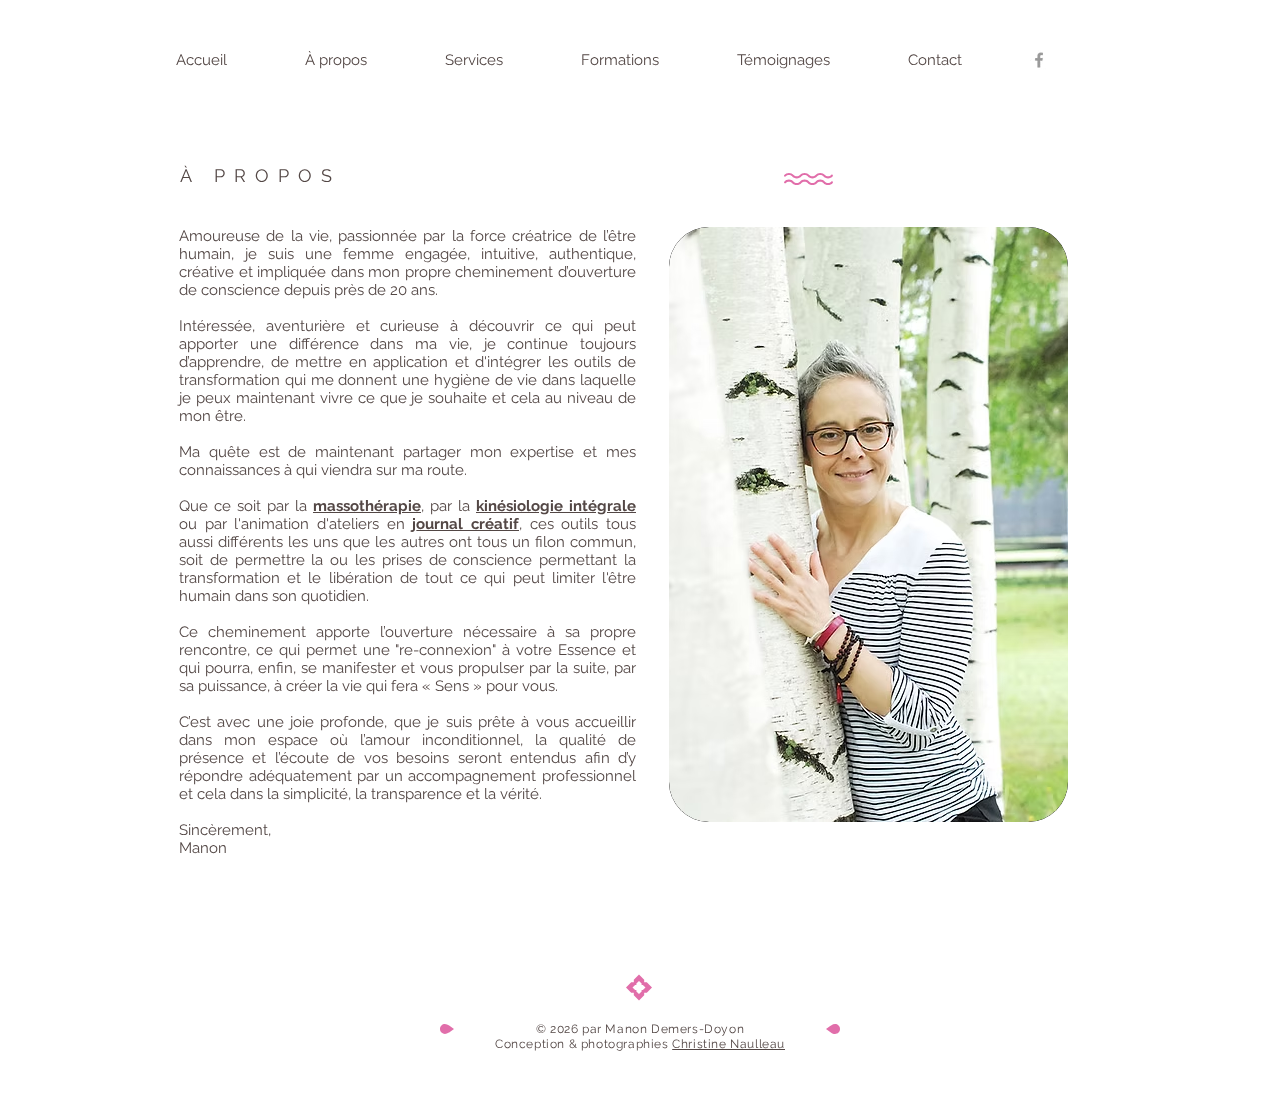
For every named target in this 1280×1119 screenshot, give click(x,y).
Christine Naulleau (728, 1044)
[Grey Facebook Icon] (1039, 60)
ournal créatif (467, 524)
